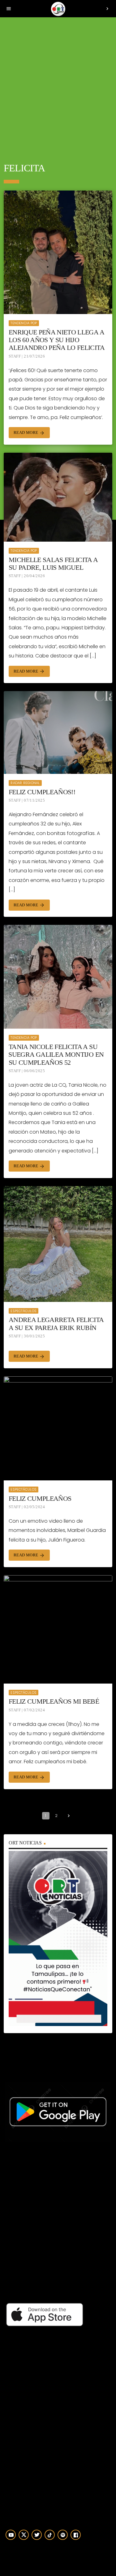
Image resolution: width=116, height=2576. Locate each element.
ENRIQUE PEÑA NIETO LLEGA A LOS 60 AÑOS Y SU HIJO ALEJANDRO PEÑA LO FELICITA (57, 340)
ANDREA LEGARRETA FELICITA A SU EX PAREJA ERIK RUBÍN (56, 1324)
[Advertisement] (58, 86)
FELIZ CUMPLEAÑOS (40, 1498)
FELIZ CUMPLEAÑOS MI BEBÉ (54, 1701)
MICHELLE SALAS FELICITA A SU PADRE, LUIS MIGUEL (53, 564)
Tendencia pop (24, 323)
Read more (29, 433)
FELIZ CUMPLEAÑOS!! (42, 792)
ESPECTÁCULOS (24, 1311)
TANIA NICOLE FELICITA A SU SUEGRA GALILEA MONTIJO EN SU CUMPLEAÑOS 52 (56, 1055)
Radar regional (25, 783)
